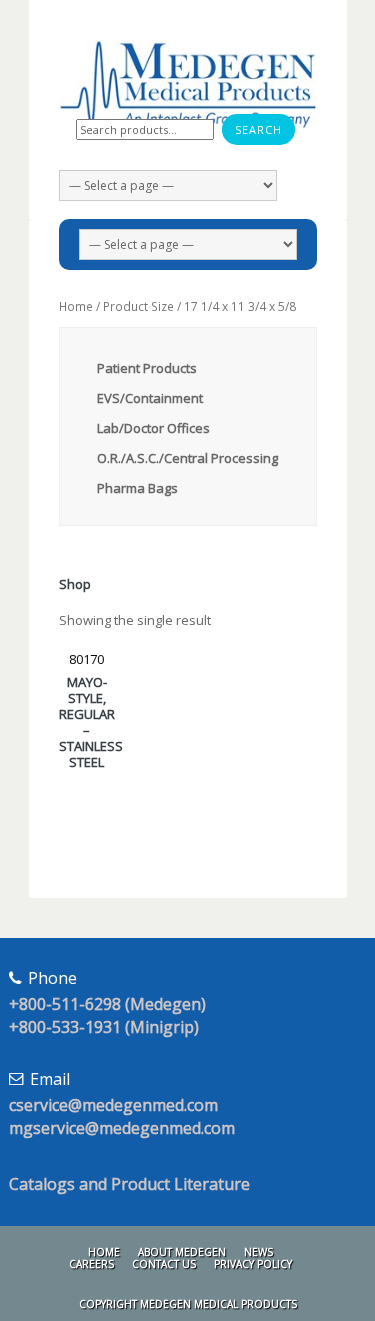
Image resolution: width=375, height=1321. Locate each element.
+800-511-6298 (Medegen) (107, 1004)
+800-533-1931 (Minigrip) (104, 1027)
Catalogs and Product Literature (129, 1184)
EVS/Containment (150, 398)
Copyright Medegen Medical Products (188, 1304)
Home (76, 306)
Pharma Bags (137, 488)
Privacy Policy (253, 1264)
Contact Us (164, 1264)
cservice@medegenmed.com (113, 1105)
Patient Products (147, 368)
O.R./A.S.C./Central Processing (187, 458)
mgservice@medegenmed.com (122, 1128)
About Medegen (182, 1252)
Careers (91, 1264)
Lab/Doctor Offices (153, 428)
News (258, 1252)
